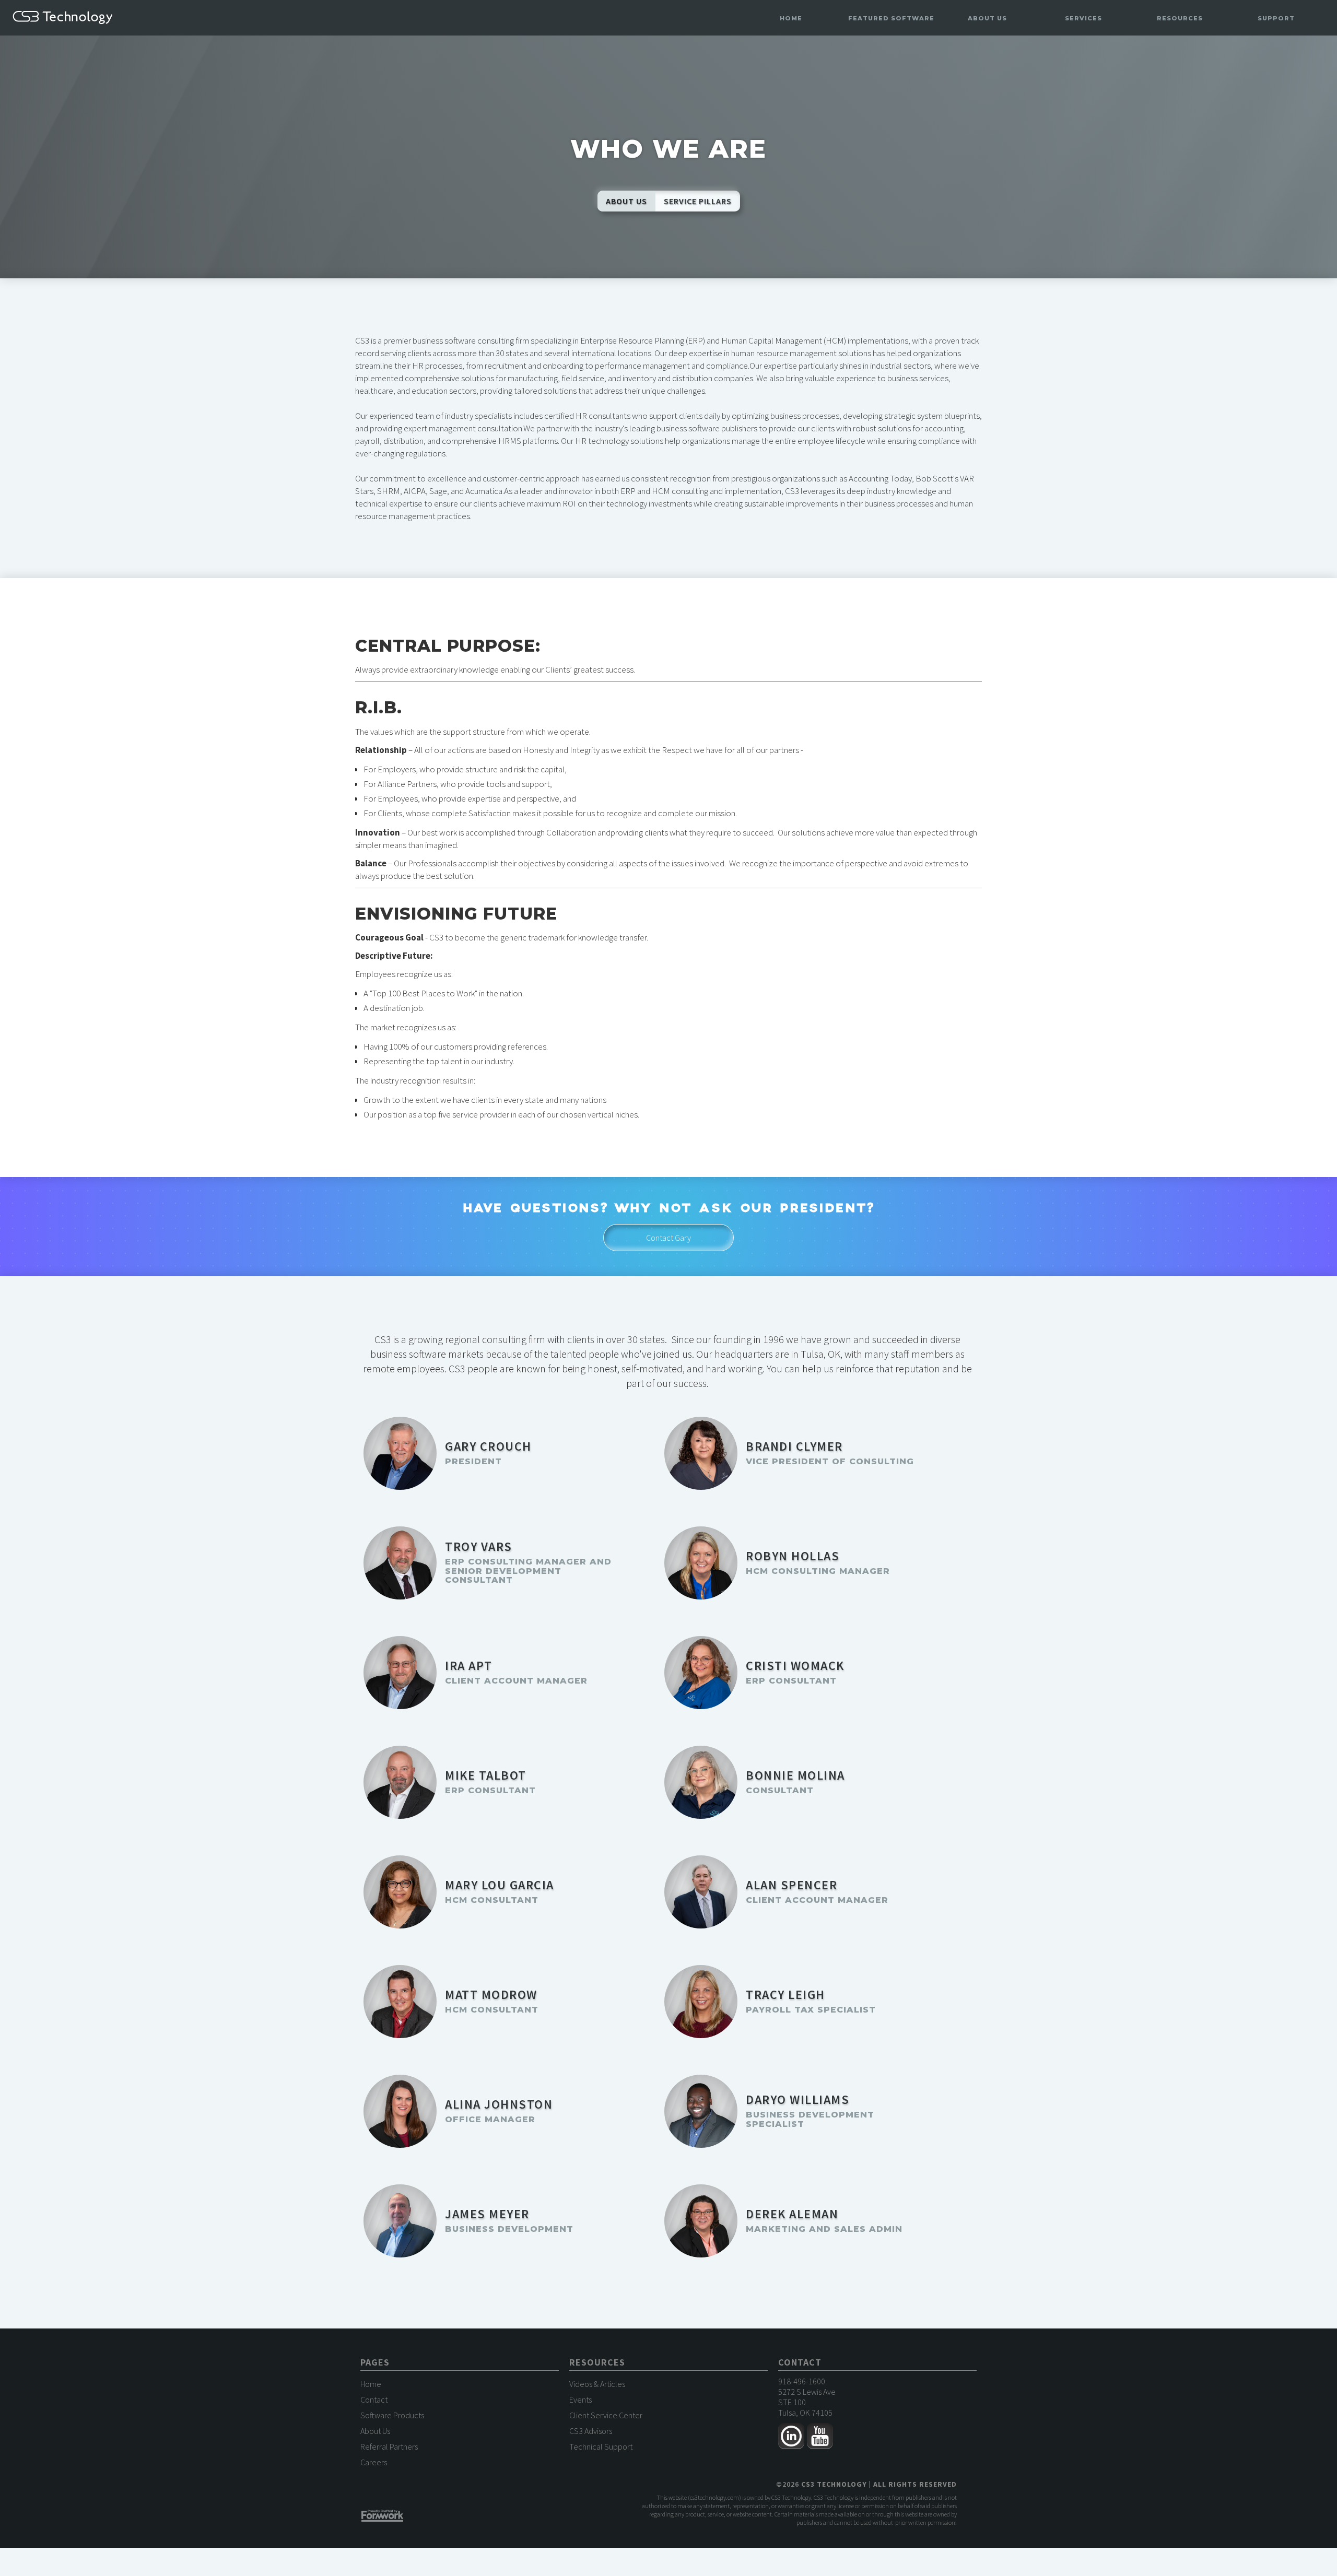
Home (791, 18)
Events (580, 2399)
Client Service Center (606, 2415)
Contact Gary (668, 1238)
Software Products (392, 2415)
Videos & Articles (597, 2384)
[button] (891, 19)
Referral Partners (389, 2446)
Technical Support (601, 2446)
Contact (374, 2399)
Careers (374, 2462)
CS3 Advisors (591, 2431)
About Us (375, 2431)
